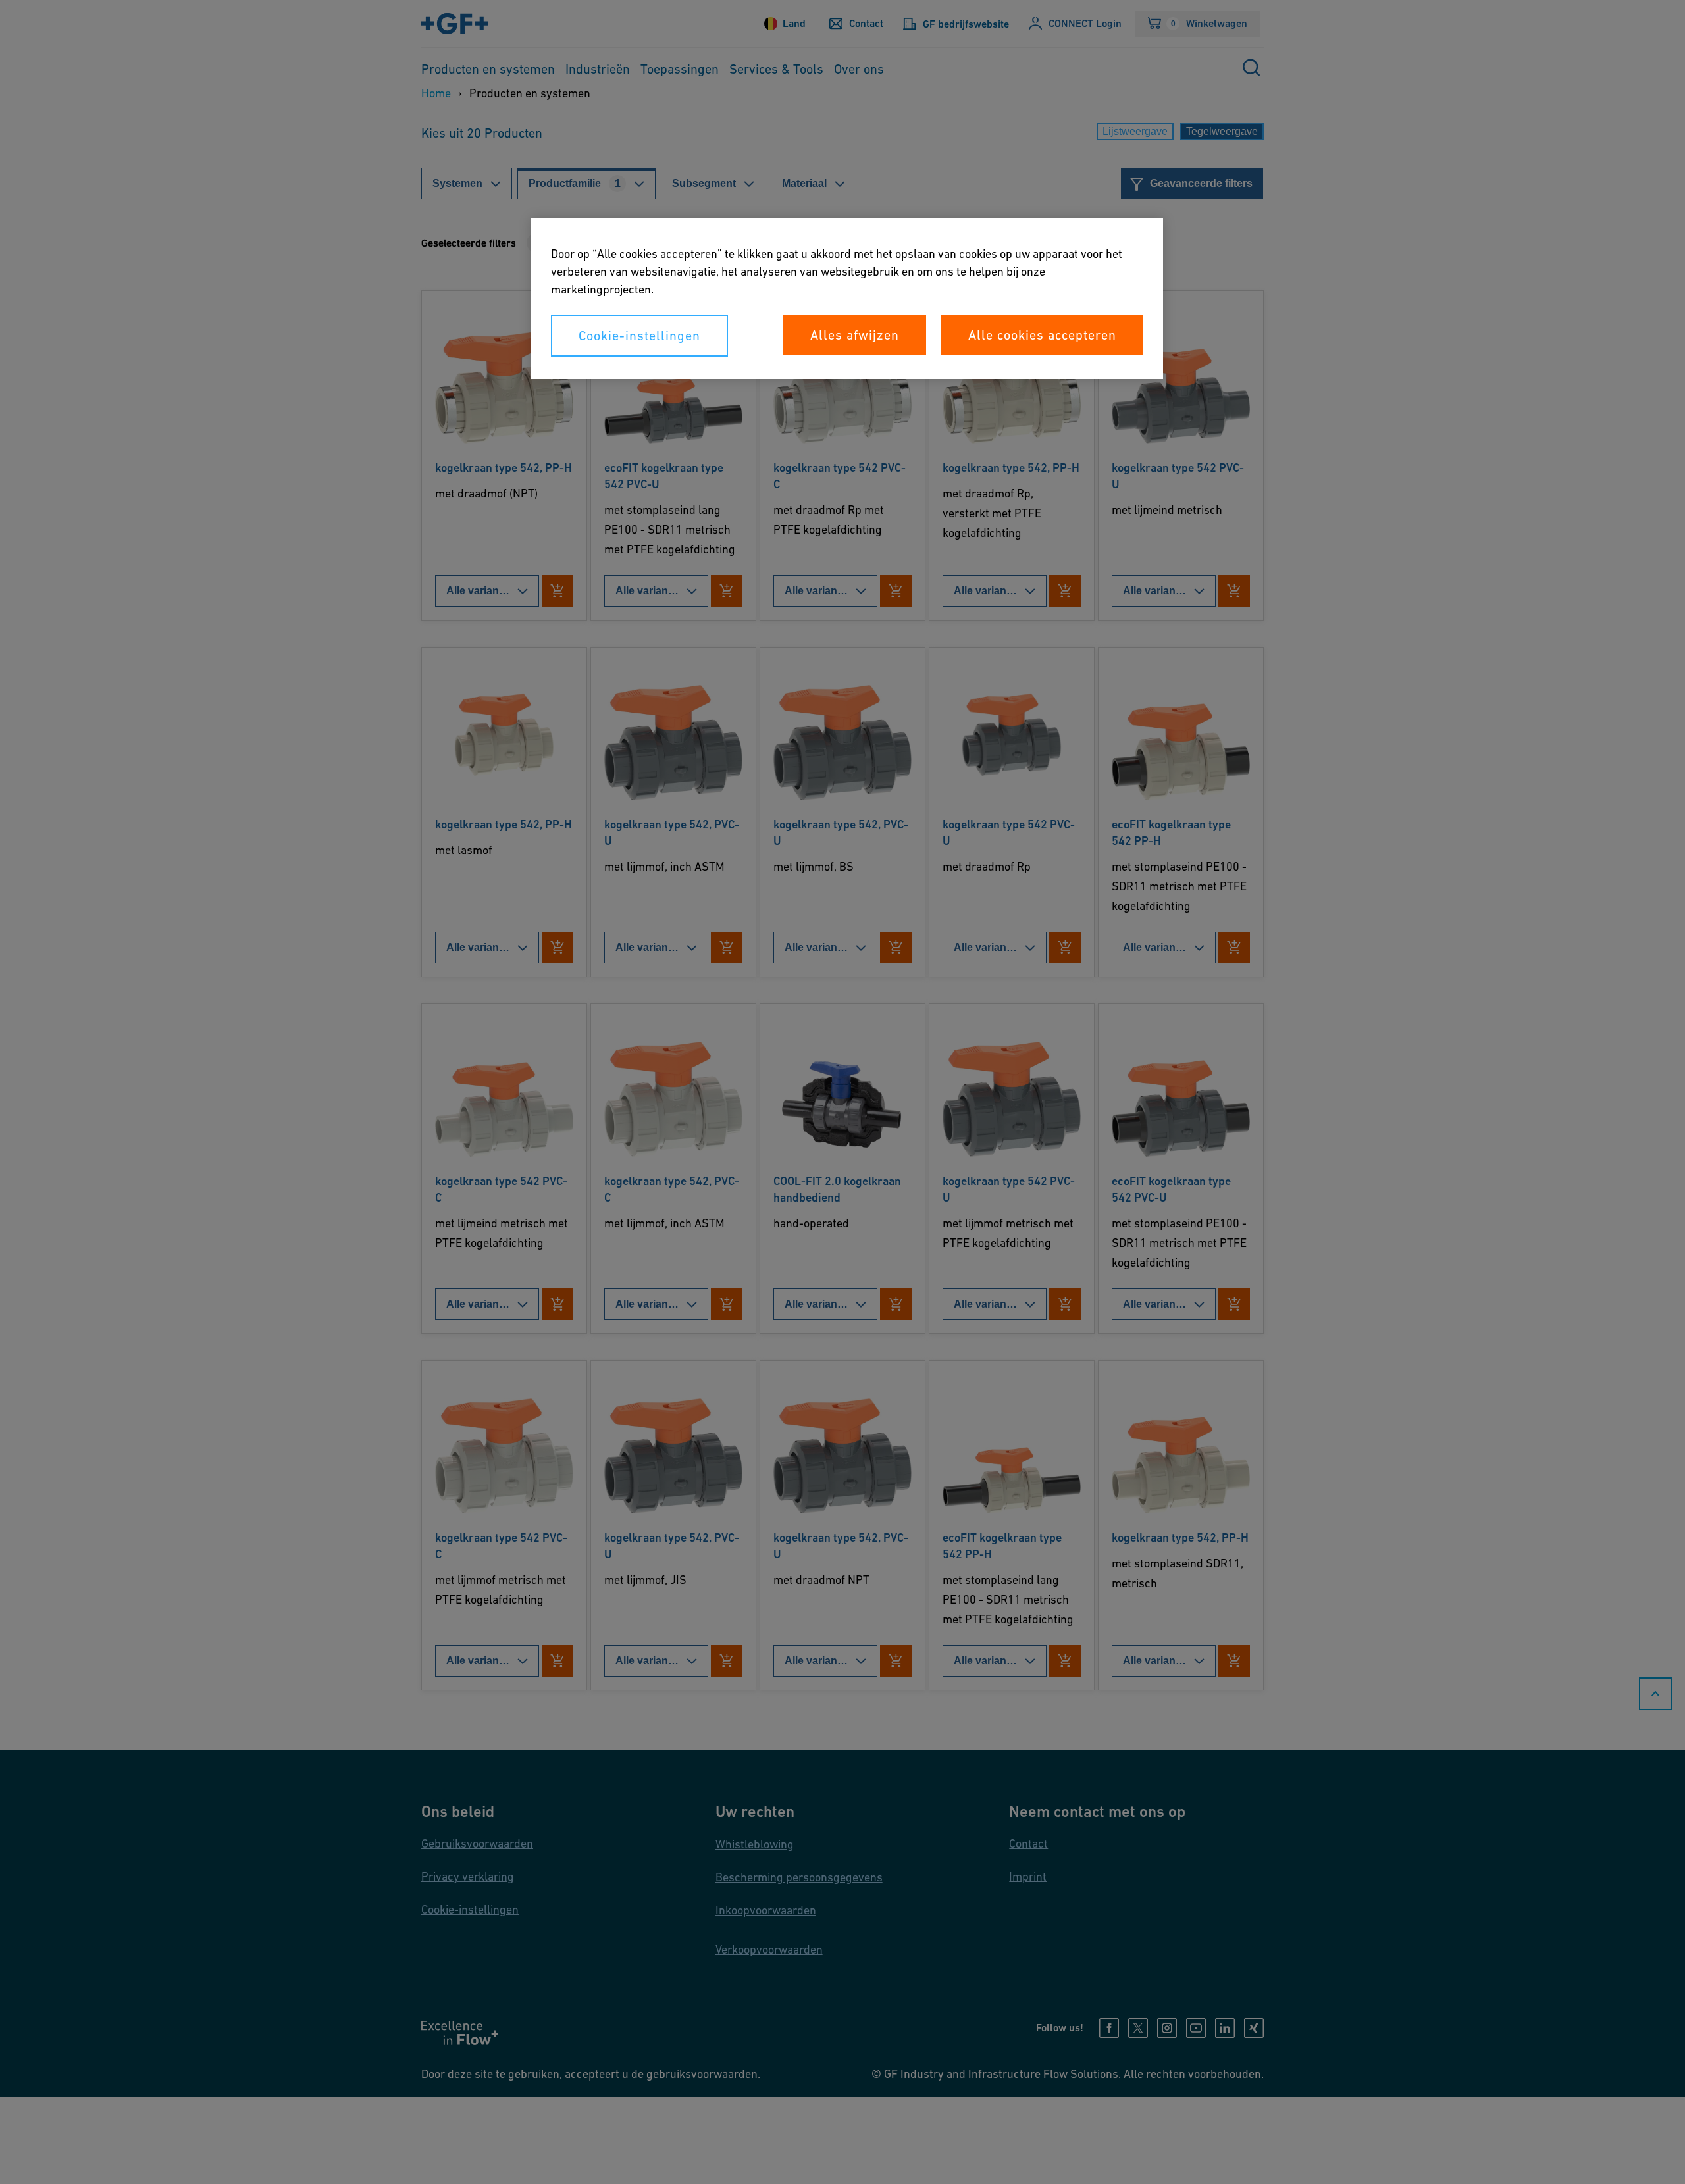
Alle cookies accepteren (1042, 335)
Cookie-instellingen (639, 336)
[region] (847, 299)
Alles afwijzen (855, 335)
